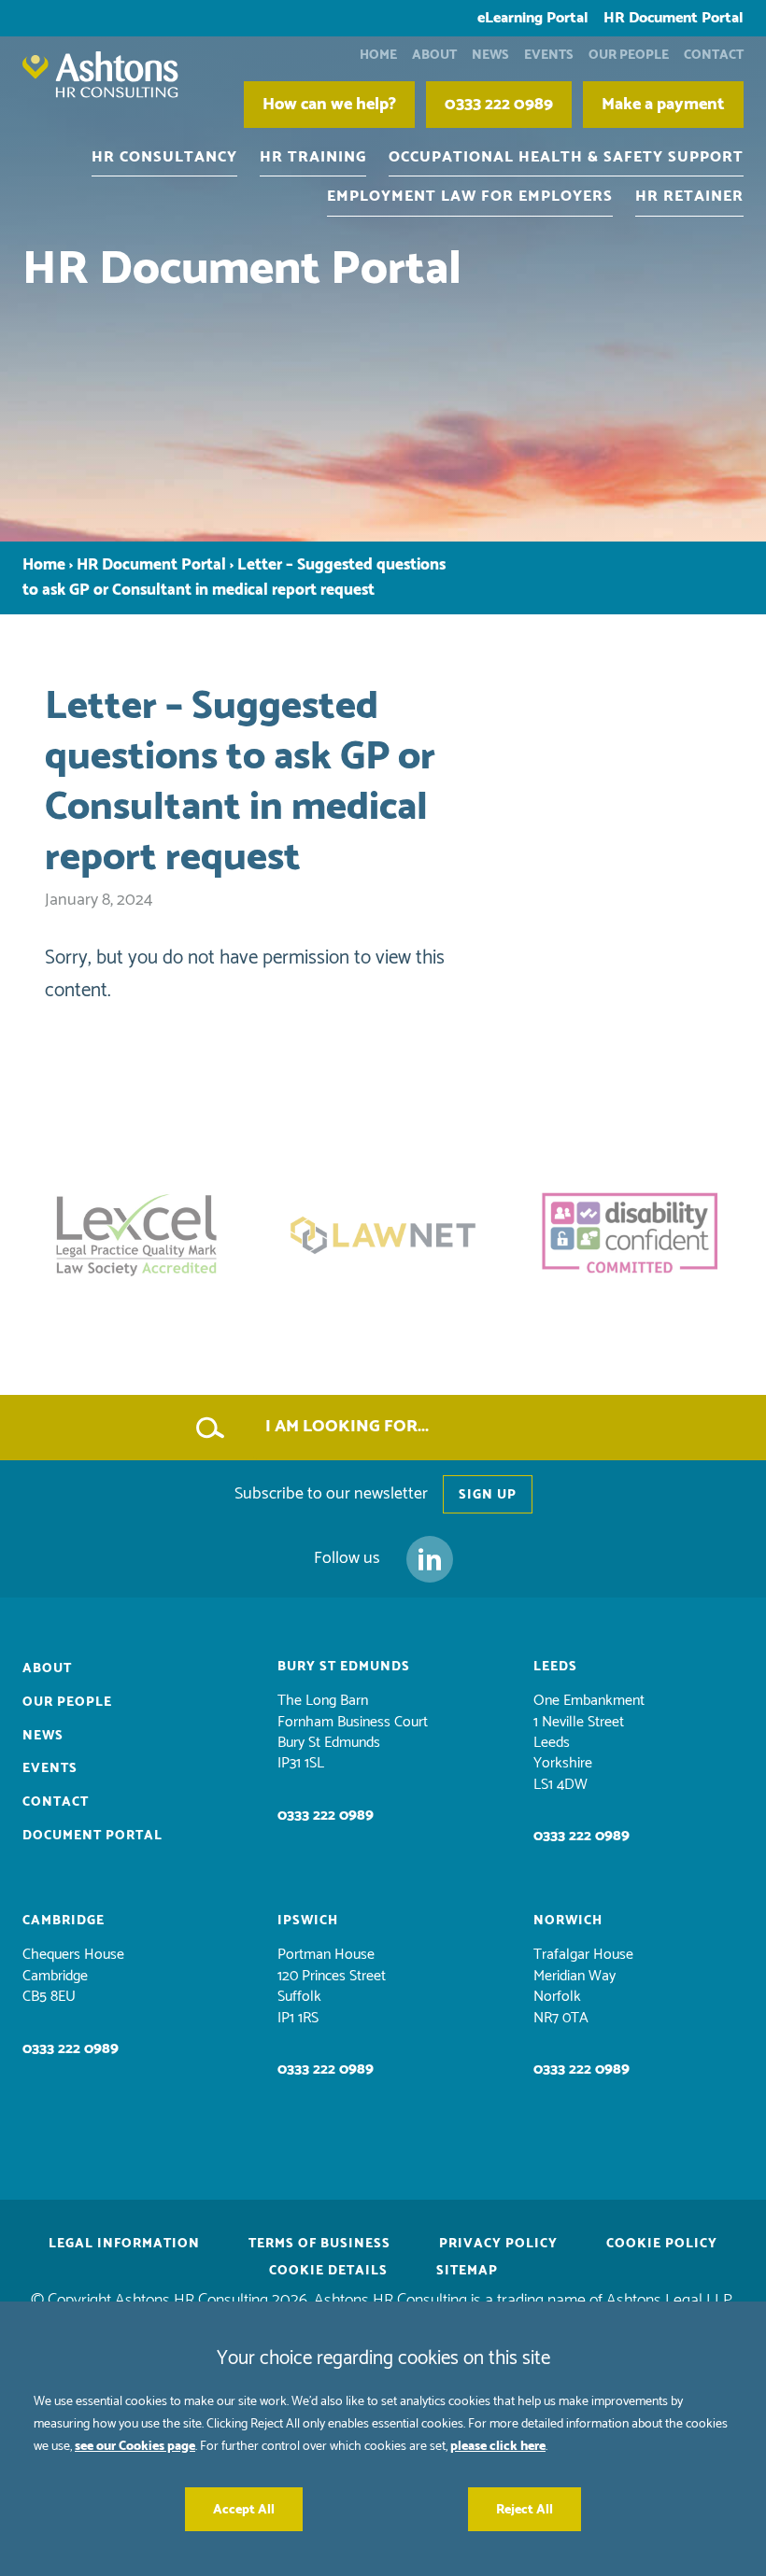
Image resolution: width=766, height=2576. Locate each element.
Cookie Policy (662, 2243)
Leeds (555, 1666)
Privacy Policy (498, 2243)
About (434, 55)
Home (378, 55)
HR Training (313, 157)
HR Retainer (689, 196)
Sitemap (467, 2270)
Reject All (525, 2509)
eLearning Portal (533, 18)
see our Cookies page (135, 2446)
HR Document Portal (674, 18)
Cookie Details (328, 2270)
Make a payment (663, 105)
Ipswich (308, 1920)
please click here (498, 2446)
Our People (629, 55)
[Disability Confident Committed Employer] (630, 1235)
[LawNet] (383, 1235)
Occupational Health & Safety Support (566, 157)
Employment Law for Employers (470, 196)
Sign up (488, 1494)
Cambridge (64, 1920)
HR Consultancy (164, 157)
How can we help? (329, 105)
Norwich (568, 1920)
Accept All (244, 2509)
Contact (714, 55)
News (490, 55)
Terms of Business (319, 2243)
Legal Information (124, 2243)
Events (549, 55)
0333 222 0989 (326, 1815)
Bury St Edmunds (344, 1666)
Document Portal (92, 1835)
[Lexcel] (136, 1235)
